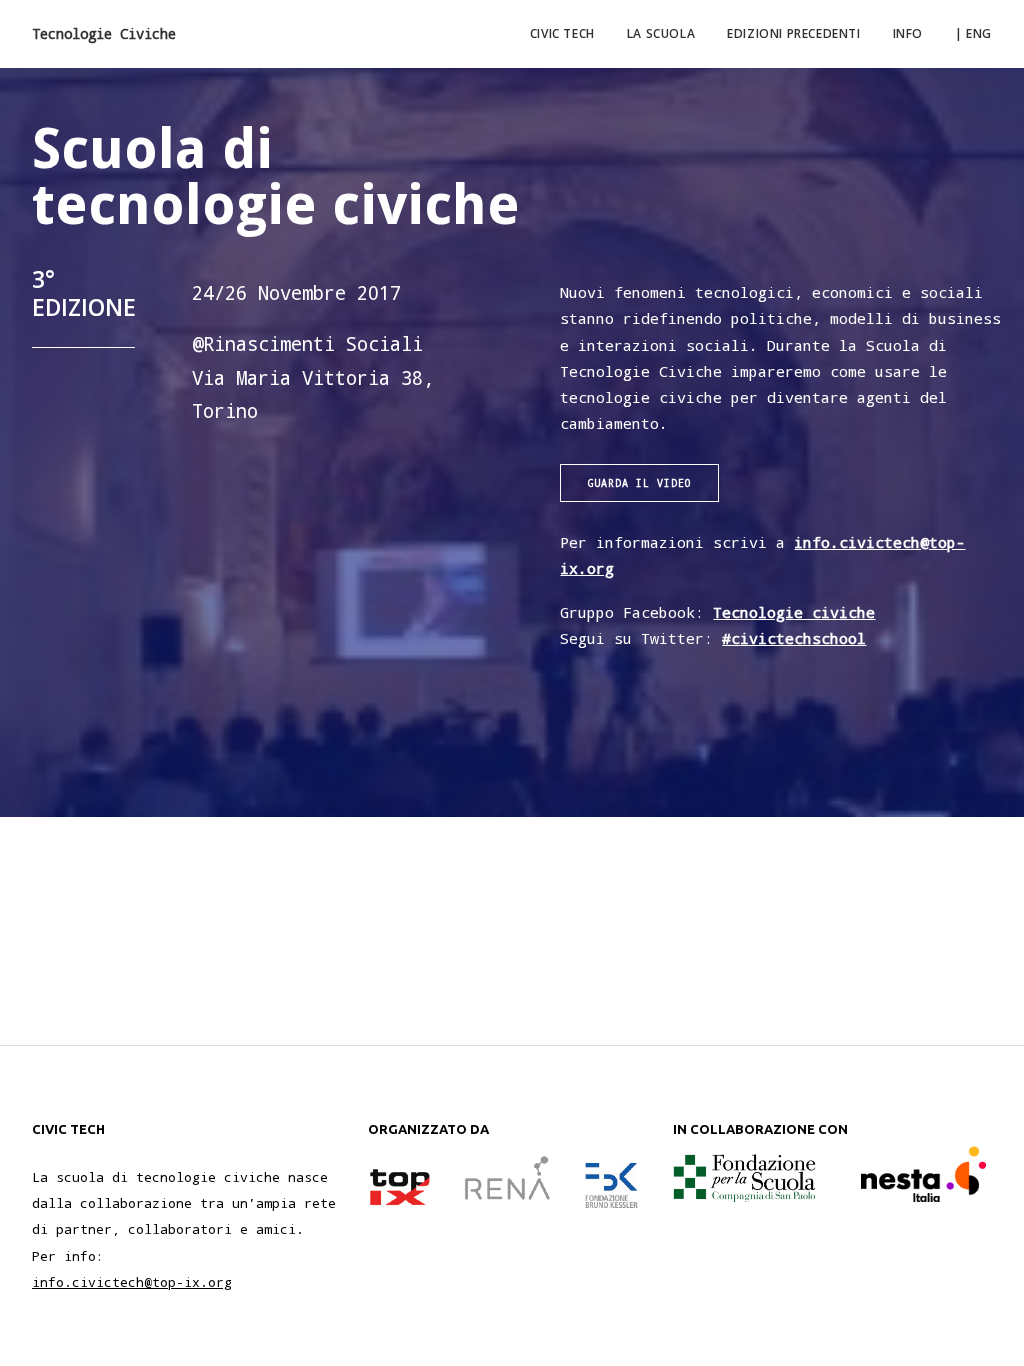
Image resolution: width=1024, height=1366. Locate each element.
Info (908, 33)
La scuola (661, 33)
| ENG (973, 33)
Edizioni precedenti (793, 33)
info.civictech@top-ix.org (132, 1282)
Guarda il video (639, 483)
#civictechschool (794, 638)
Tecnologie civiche (794, 612)
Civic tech (562, 33)
